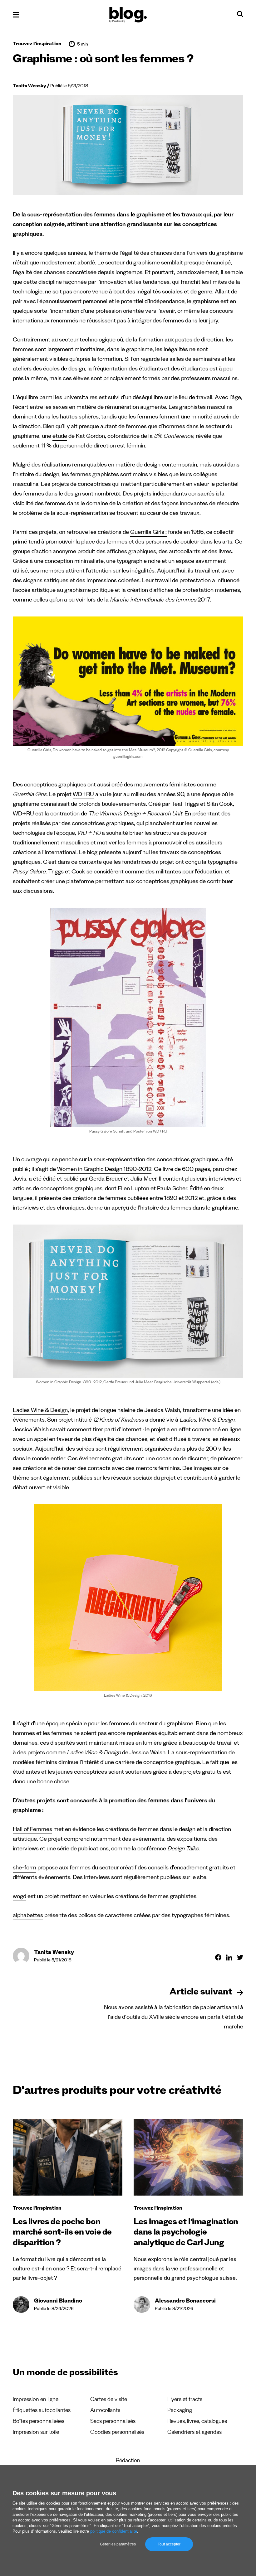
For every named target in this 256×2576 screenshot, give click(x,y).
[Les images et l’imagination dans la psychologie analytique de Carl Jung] (188, 2157)
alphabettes (28, 1916)
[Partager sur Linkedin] (229, 1957)
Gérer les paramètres (118, 2544)
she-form (25, 1869)
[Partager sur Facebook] (218, 1957)
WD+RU (83, 795)
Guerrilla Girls (147, 533)
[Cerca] (240, 16)
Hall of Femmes (32, 1830)
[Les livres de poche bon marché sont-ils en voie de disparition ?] (68, 2157)
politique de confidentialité (114, 2531)
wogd (20, 1897)
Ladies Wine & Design (40, 1411)
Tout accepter (169, 2544)
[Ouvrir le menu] (16, 15)
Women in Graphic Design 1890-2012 (104, 1170)
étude (60, 437)
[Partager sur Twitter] (240, 1957)
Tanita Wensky (30, 87)
